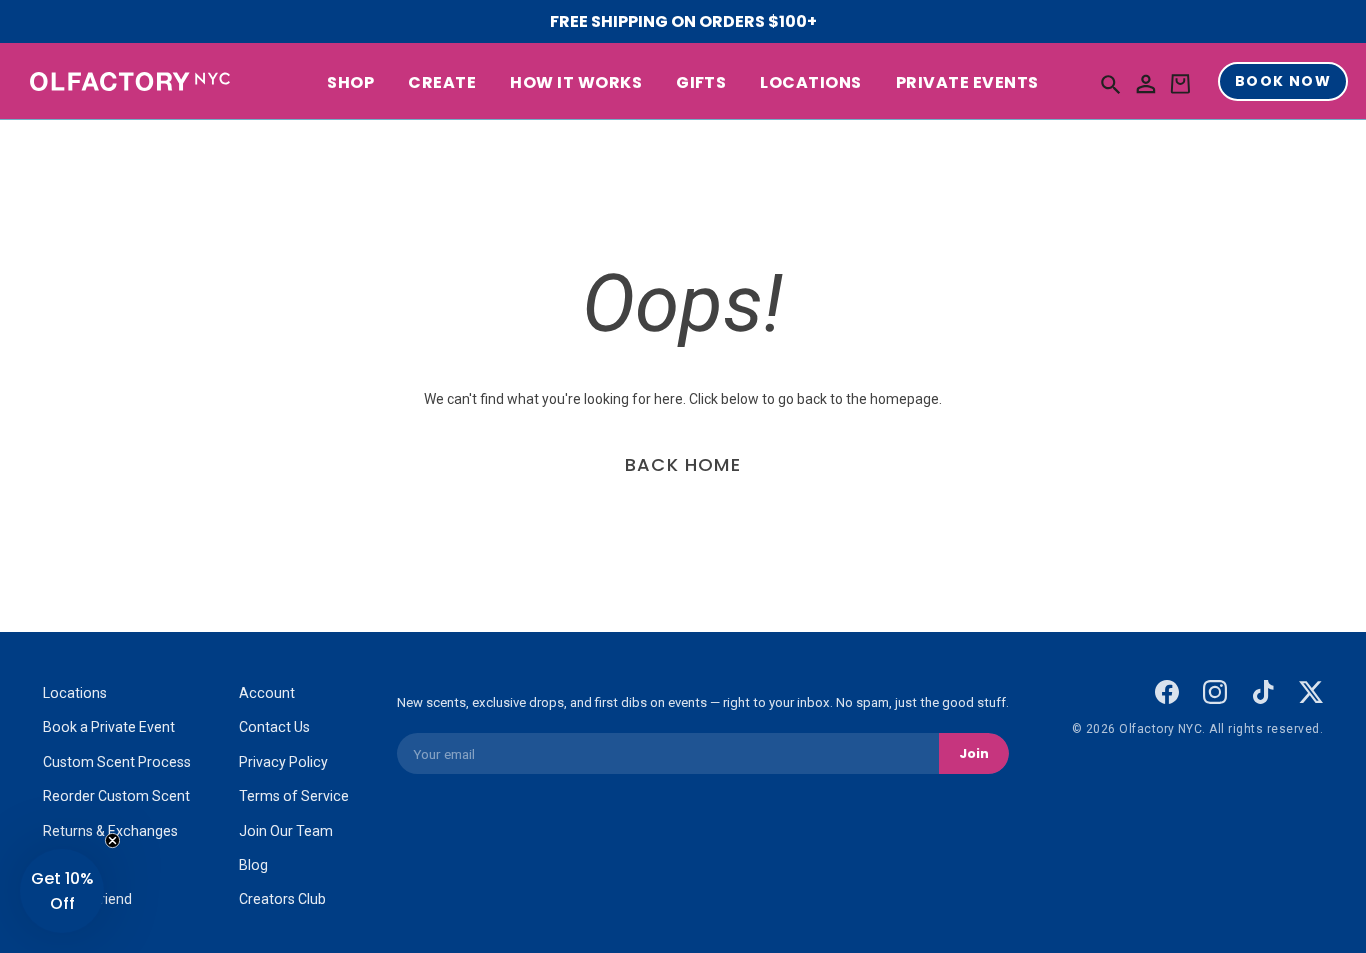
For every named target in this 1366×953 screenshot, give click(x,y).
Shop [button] (350, 83)
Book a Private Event (109, 727)
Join (974, 753)
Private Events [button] (967, 83)
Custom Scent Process (117, 762)
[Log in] (1146, 84)
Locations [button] (810, 83)
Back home (683, 464)
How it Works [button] (576, 83)
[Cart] (1180, 84)
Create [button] (442, 83)
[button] (1111, 83)
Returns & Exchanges (110, 831)
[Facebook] (1167, 692)
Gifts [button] (701, 83)
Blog (253, 865)
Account (267, 693)
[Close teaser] (112, 840)
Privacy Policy (283, 762)
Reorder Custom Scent (116, 796)
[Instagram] (1215, 692)
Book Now (1283, 82)
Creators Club (282, 899)
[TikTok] (1263, 692)
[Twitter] (1311, 692)
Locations (75, 693)
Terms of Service (294, 796)
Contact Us (274, 727)
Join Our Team (286, 831)
